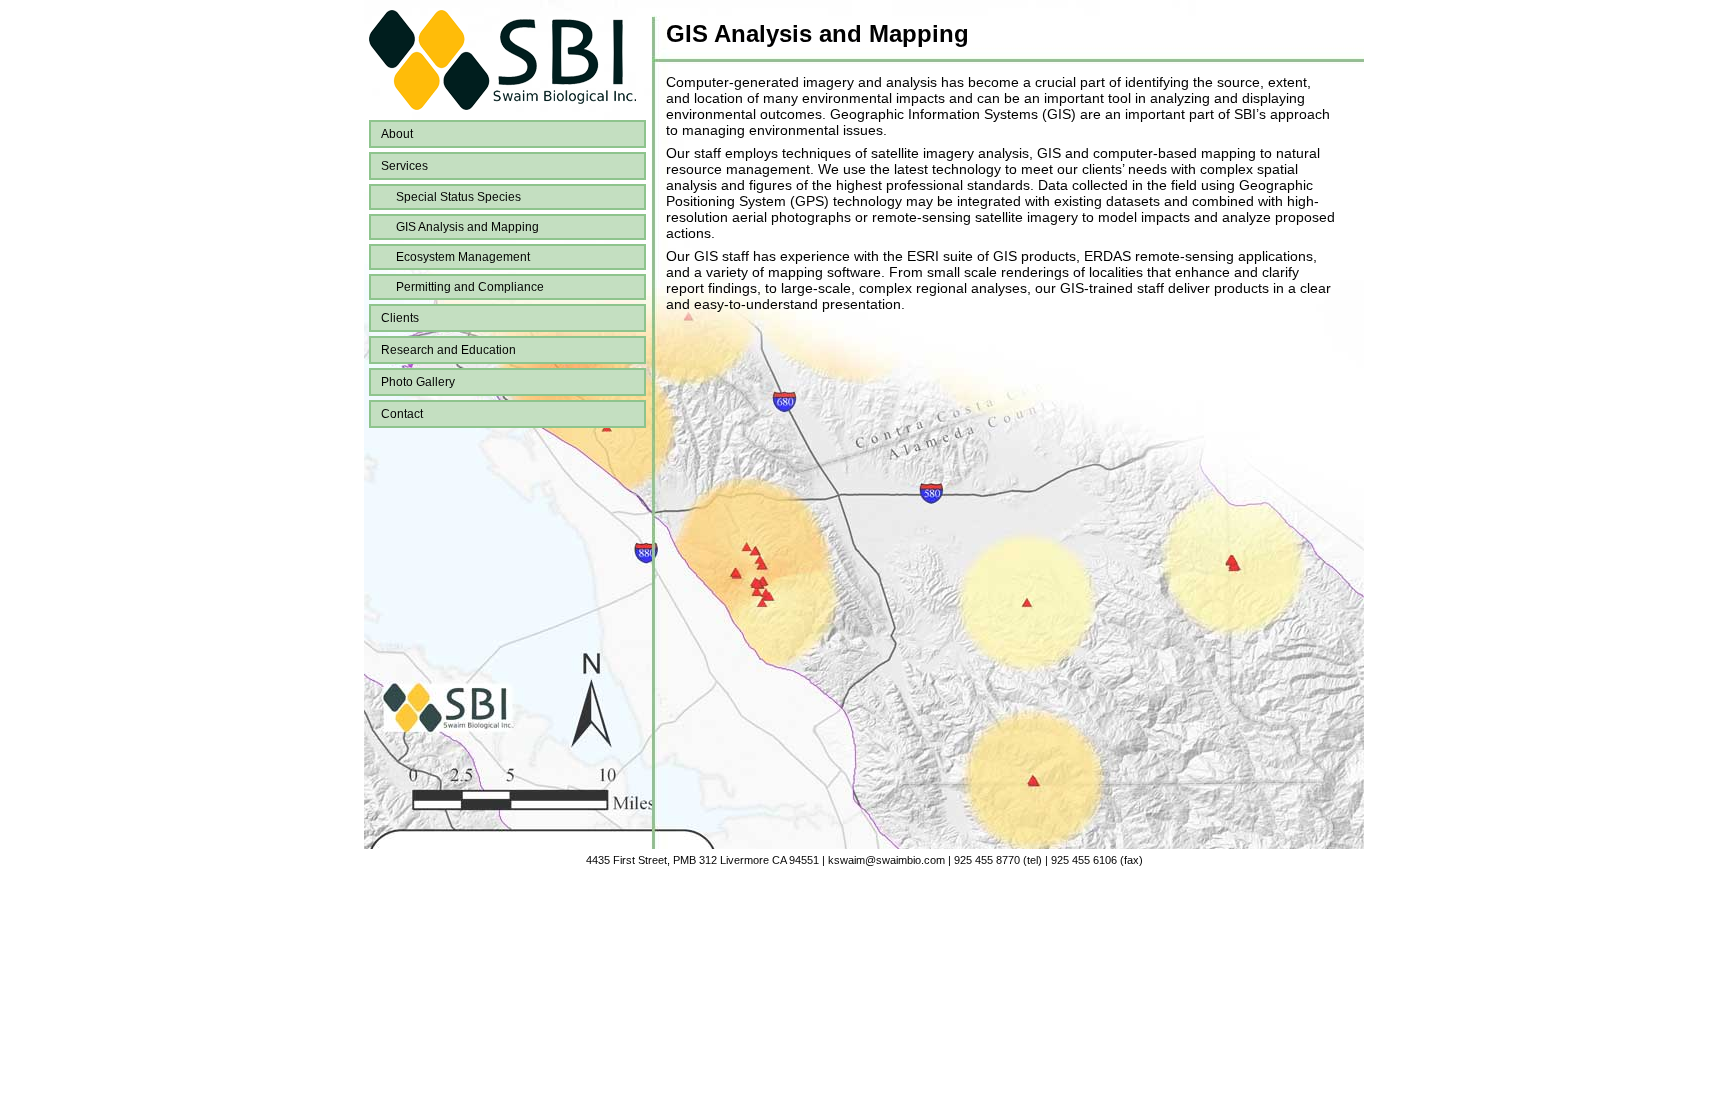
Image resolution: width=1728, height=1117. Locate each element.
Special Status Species (458, 197)
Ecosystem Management (463, 257)
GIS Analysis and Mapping (467, 227)
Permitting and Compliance (470, 287)
